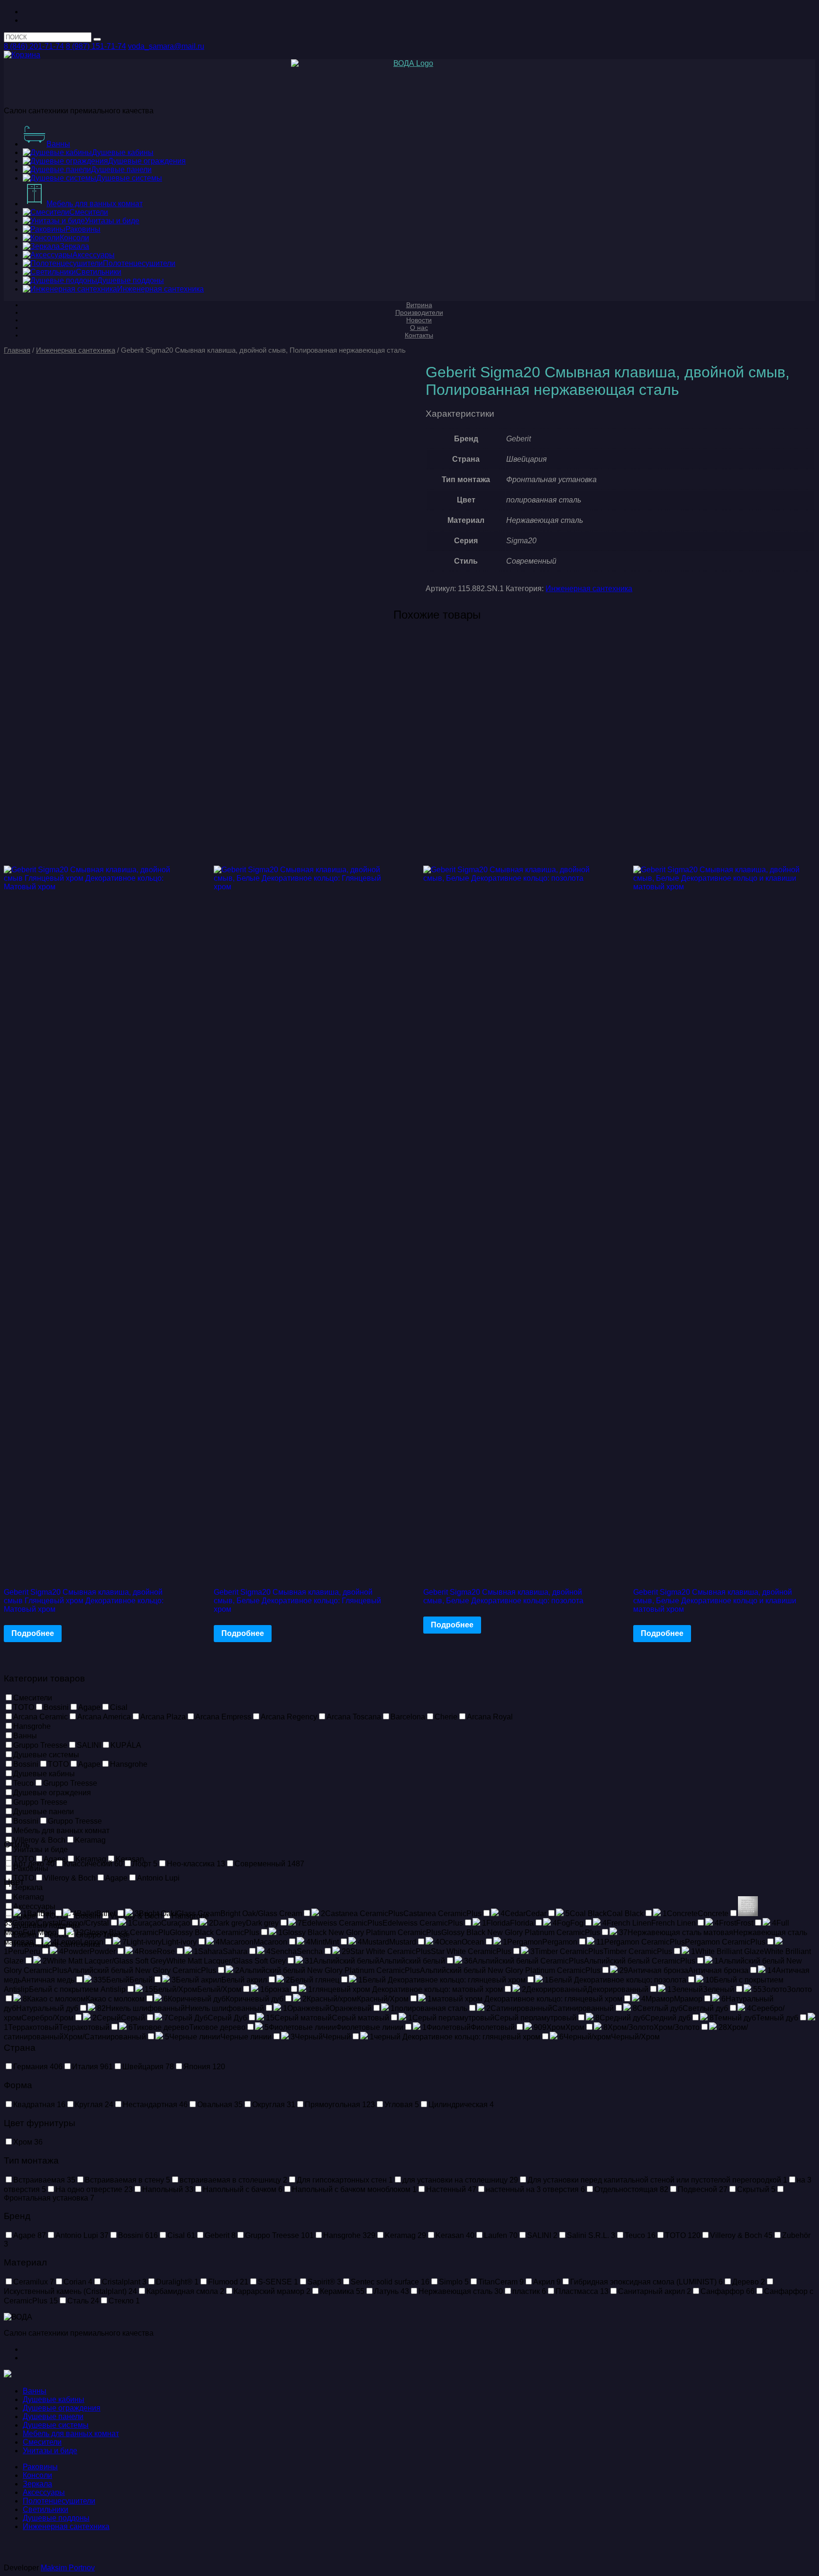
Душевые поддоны (56, 2518)
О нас (419, 328)
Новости (419, 320)
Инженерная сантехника (76, 350)
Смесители (42, 2442)
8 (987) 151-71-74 (96, 46)
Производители (419, 312)
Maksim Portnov (68, 2568)
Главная (17, 350)
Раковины (40, 2467)
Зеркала (37, 2484)
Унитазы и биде (50, 2451)
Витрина (419, 305)
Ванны (35, 2391)
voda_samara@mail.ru (166, 46)
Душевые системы (56, 2425)
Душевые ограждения (62, 2408)
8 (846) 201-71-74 (34, 46)
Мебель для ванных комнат (71, 2434)
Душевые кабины (54, 2399)
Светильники (45, 2509)
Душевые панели (53, 2416)
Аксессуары (44, 2492)
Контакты (419, 335)
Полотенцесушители (59, 2501)
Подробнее (33, 1633)
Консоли (37, 2475)
